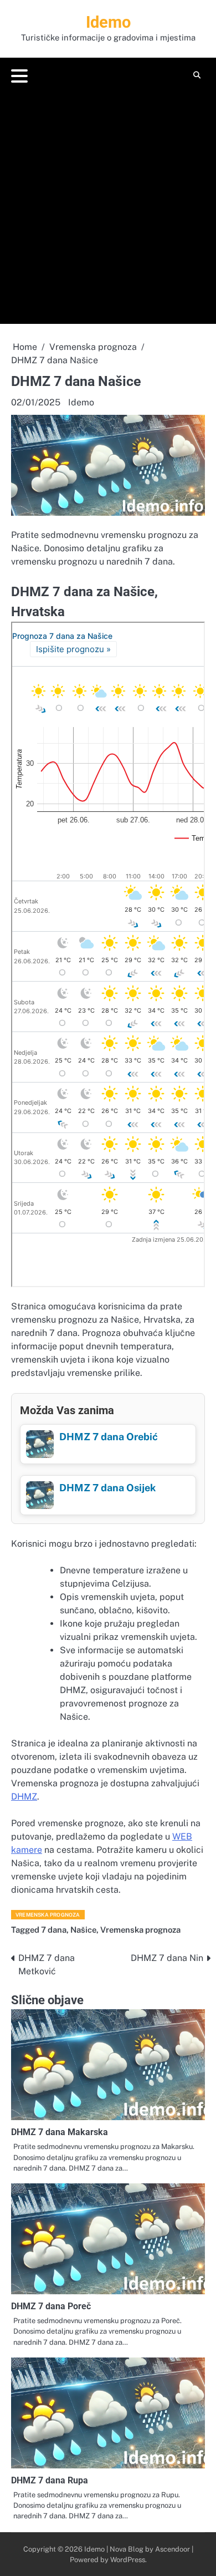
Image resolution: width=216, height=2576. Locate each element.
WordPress (128, 2560)
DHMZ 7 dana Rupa (50, 2480)
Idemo (108, 22)
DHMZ (24, 1797)
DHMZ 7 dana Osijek (107, 1488)
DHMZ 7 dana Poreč (51, 2306)
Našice (83, 1930)
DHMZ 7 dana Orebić (109, 1437)
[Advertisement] (108, 202)
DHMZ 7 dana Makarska (60, 2132)
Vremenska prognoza (48, 1915)
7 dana (54, 1930)
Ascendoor (173, 2549)
